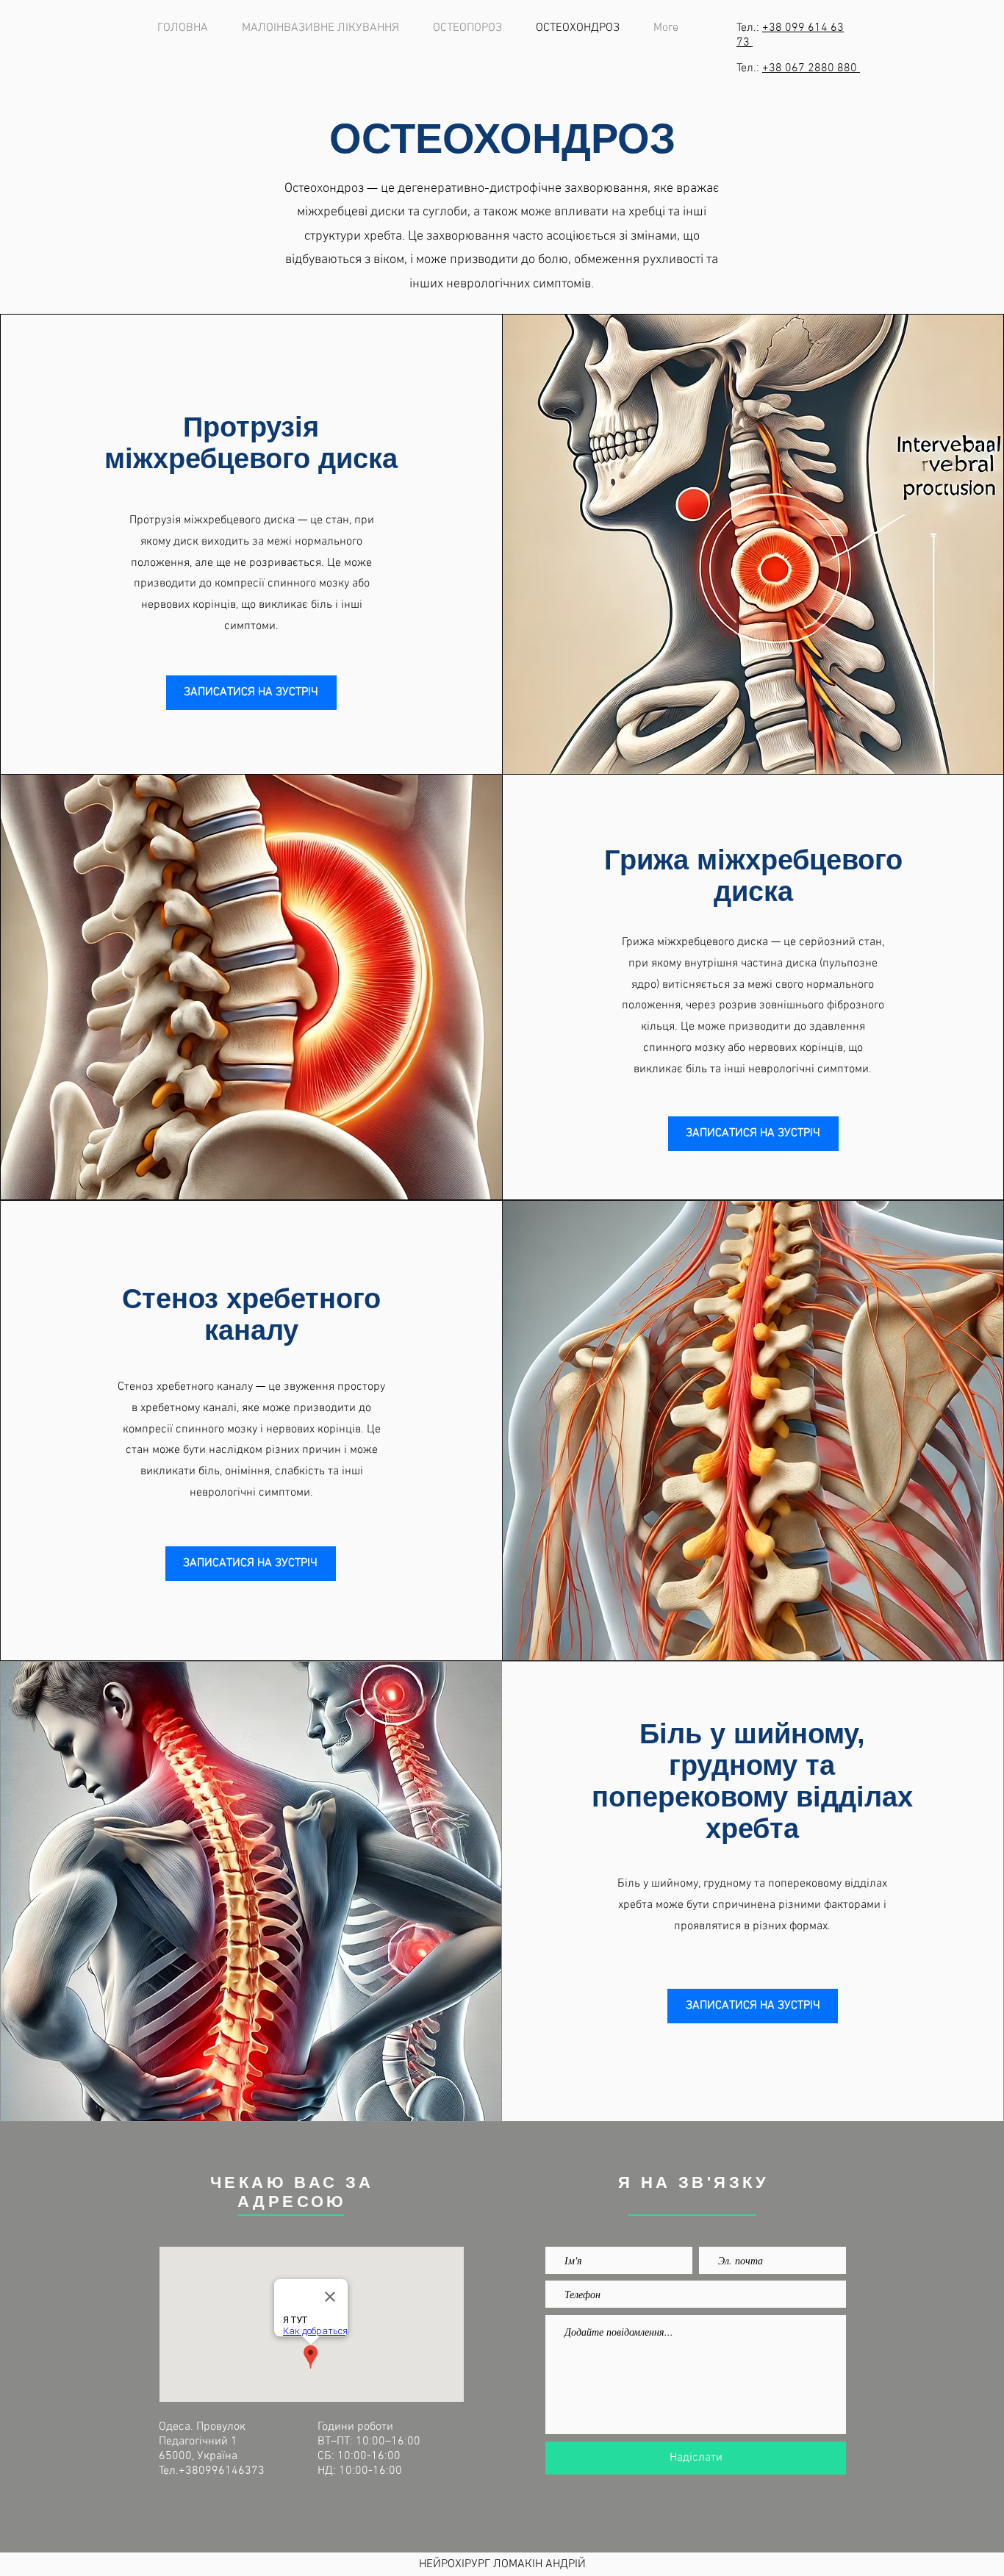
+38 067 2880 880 (811, 68)
